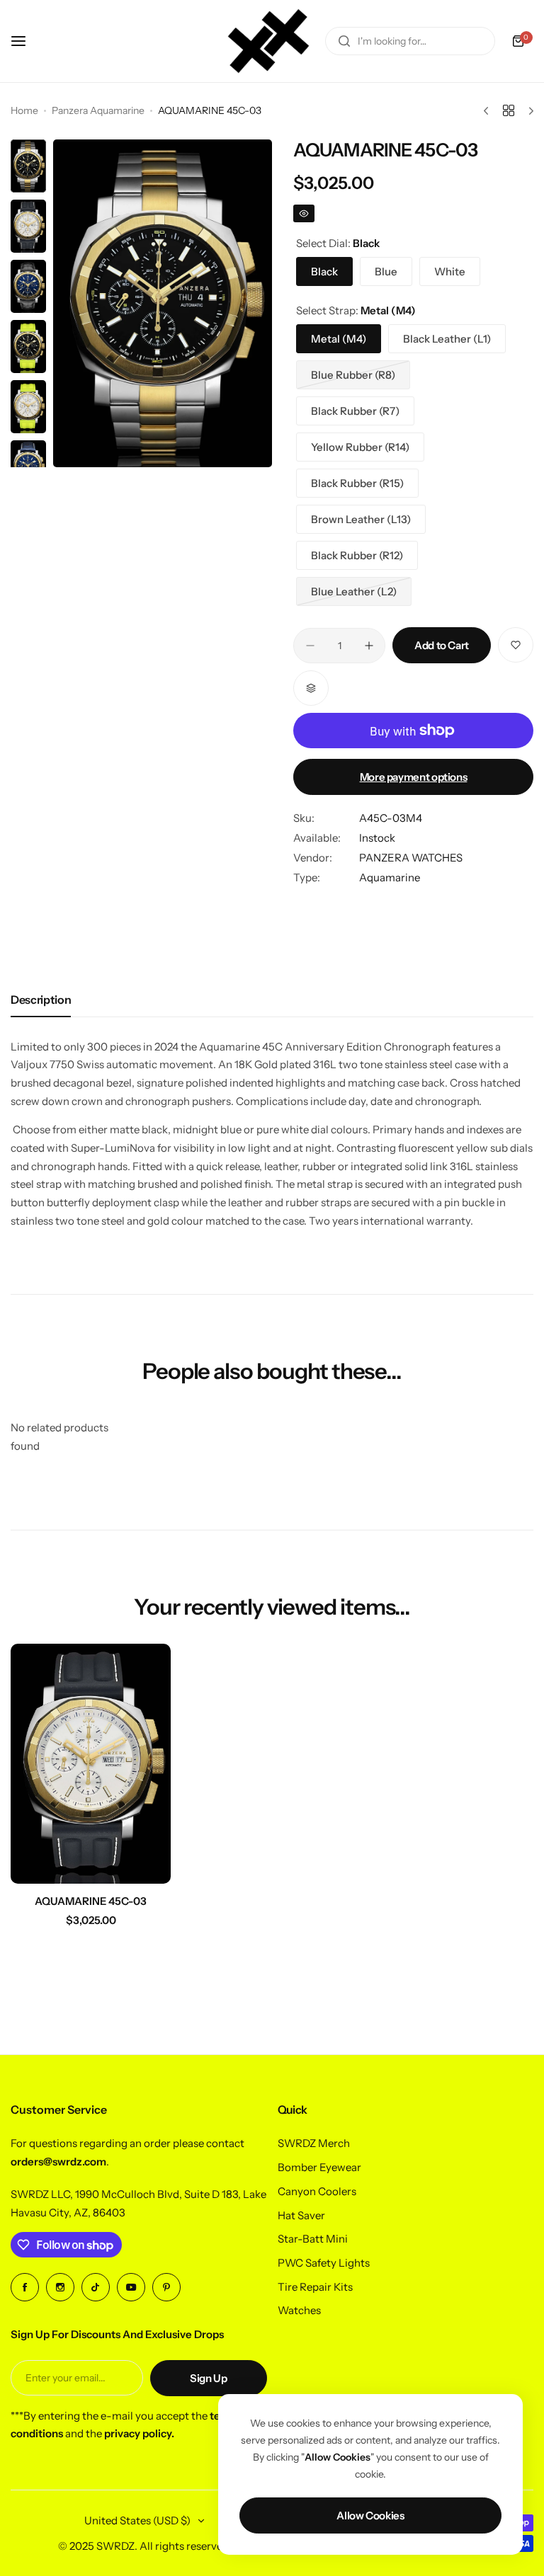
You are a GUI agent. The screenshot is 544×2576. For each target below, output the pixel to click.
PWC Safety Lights (324, 2263)
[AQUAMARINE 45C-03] (91, 1764)
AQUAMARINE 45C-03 (91, 1901)
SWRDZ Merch (314, 2143)
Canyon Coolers (317, 2191)
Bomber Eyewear (319, 2167)
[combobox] (410, 41)
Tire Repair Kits (315, 2287)
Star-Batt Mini (313, 2239)
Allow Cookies (370, 2515)
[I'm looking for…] (344, 41)
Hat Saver (301, 2215)
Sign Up (208, 2378)
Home (24, 110)
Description (41, 1000)
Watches (299, 2310)
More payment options (414, 777)
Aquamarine (390, 877)
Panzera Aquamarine (98, 110)
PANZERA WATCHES (411, 858)
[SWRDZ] (268, 41)
